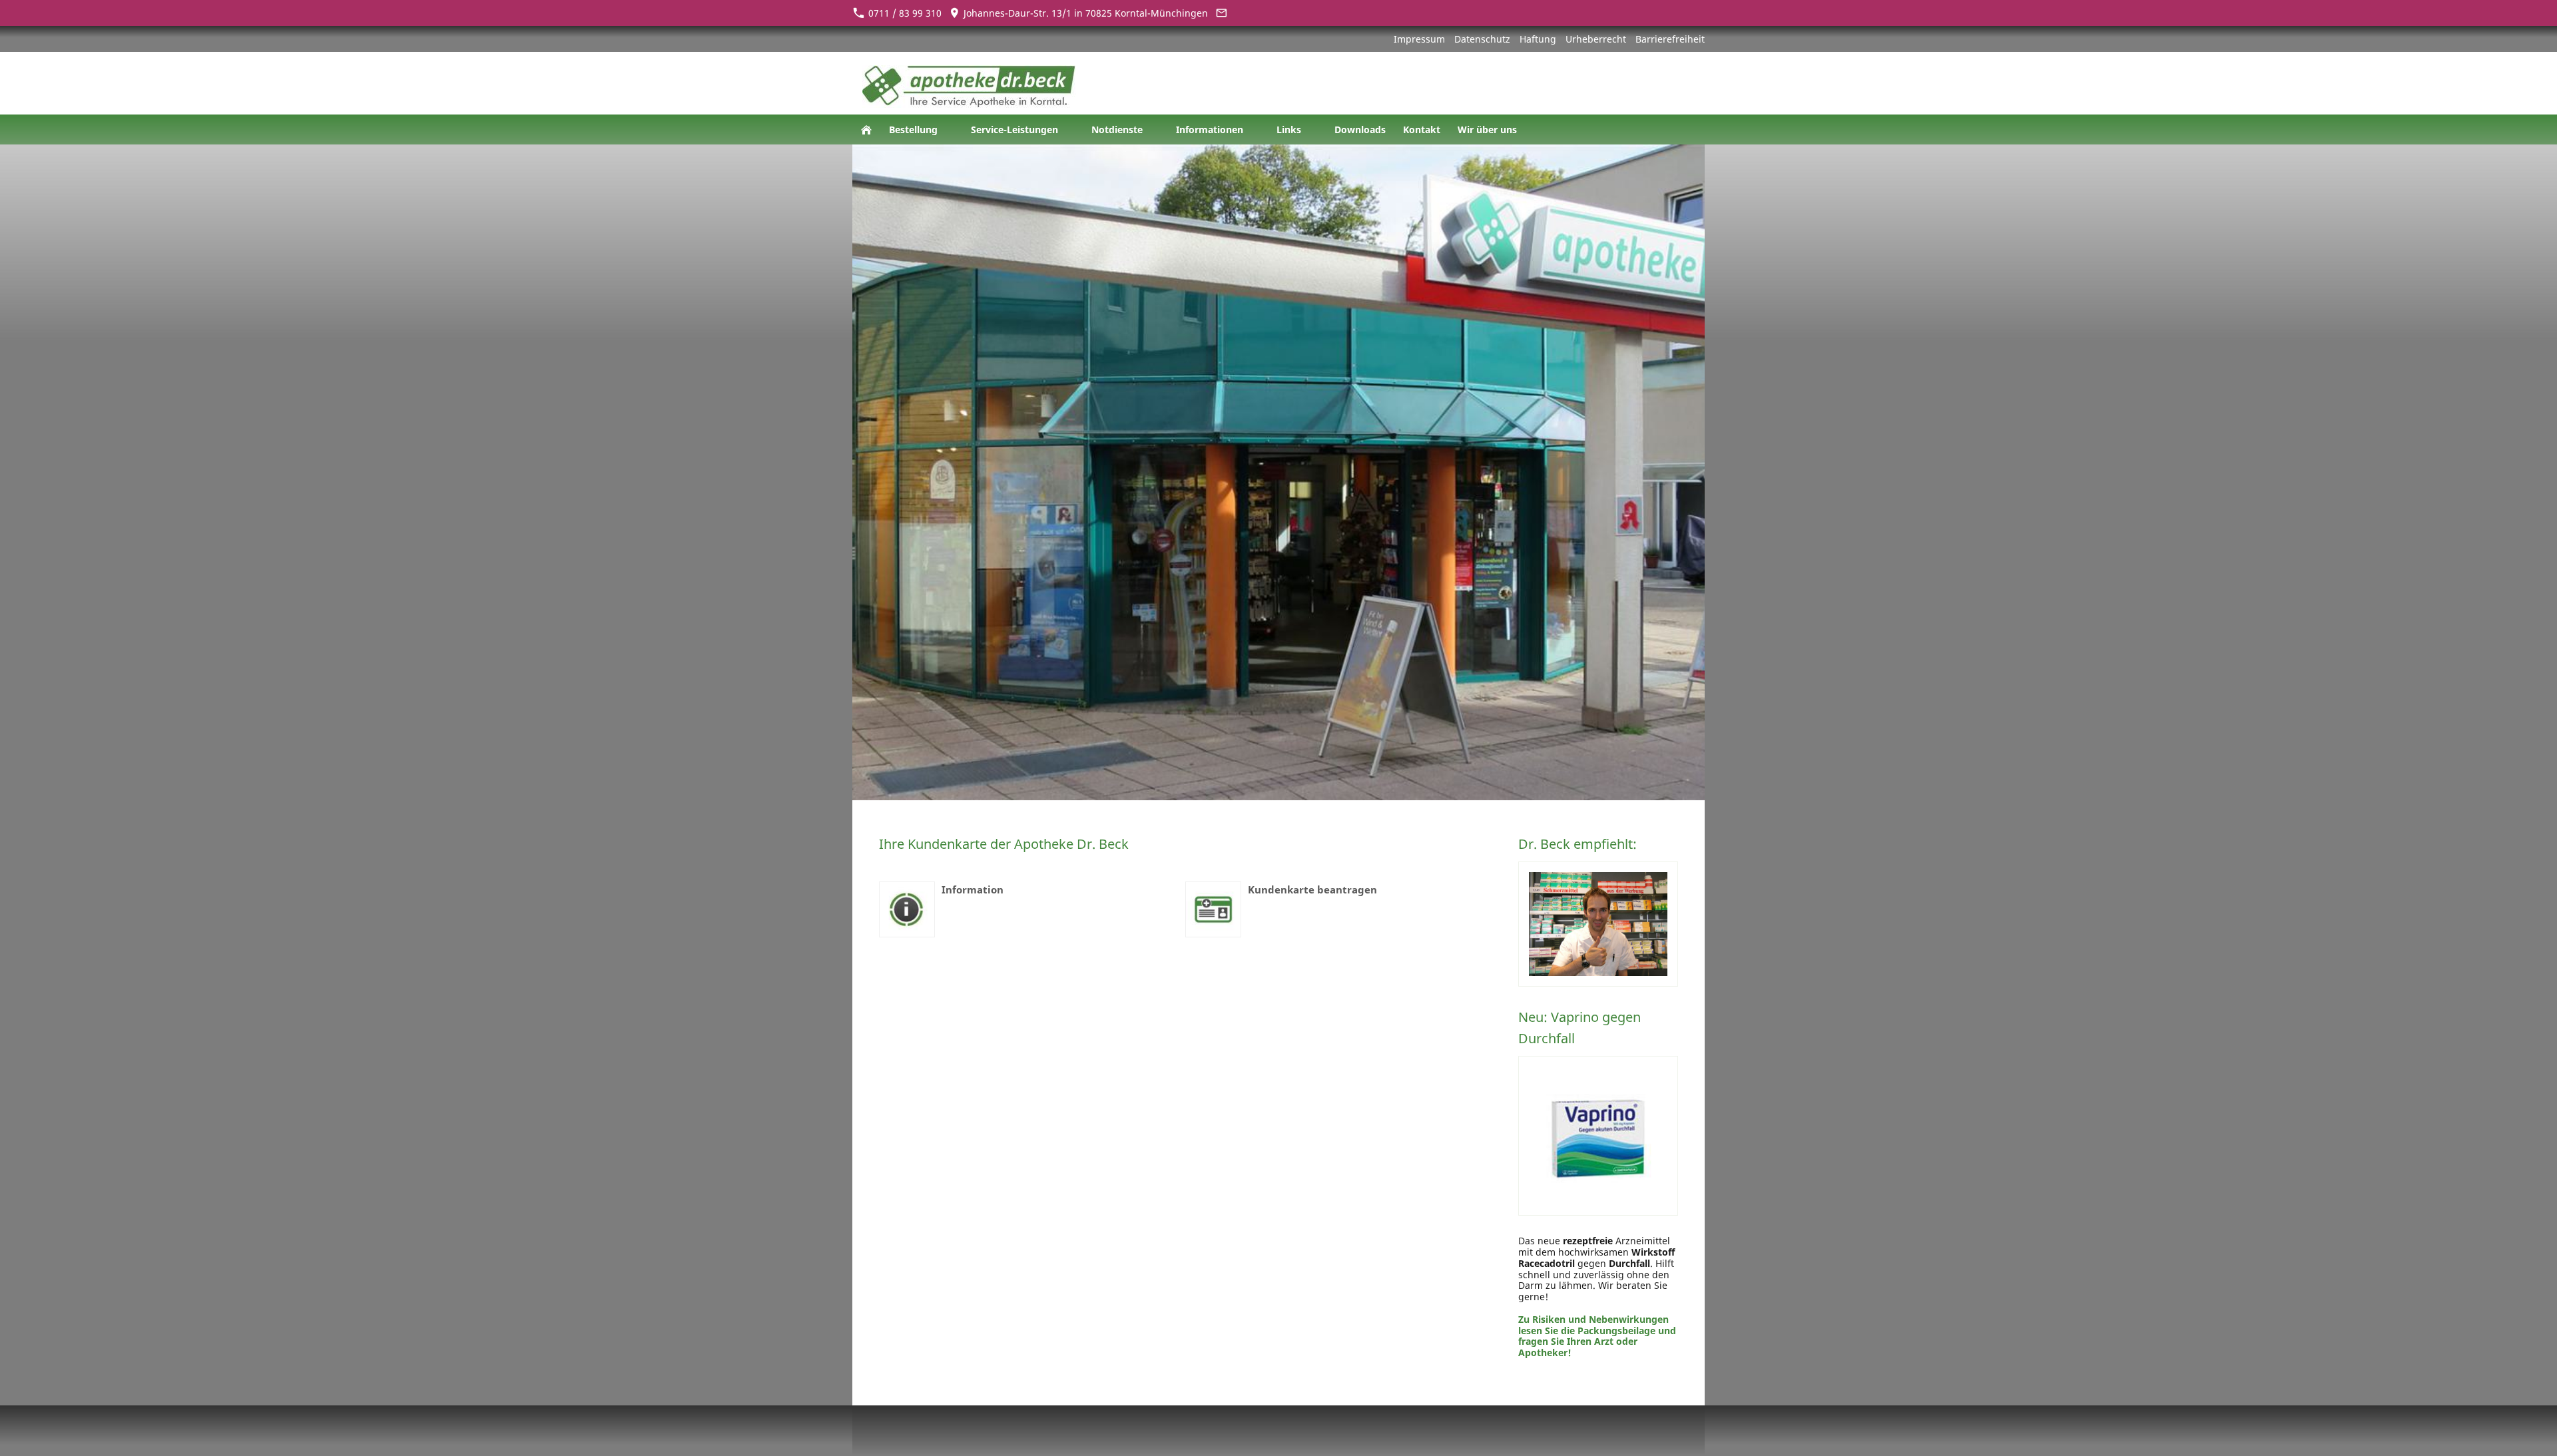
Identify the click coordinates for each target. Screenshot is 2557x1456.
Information (973, 889)
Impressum (1419, 39)
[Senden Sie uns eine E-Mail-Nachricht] (1221, 13)
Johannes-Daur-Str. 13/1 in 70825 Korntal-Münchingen (1084, 13)
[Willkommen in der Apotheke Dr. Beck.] (866, 129)
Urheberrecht (1596, 39)
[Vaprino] (1598, 1136)
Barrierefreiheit (1670, 39)
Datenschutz (1482, 39)
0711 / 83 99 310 (904, 13)
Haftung (1538, 39)
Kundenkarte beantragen (1312, 889)
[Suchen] (1691, 129)
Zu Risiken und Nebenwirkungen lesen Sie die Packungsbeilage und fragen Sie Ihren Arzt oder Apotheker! (1597, 1336)
